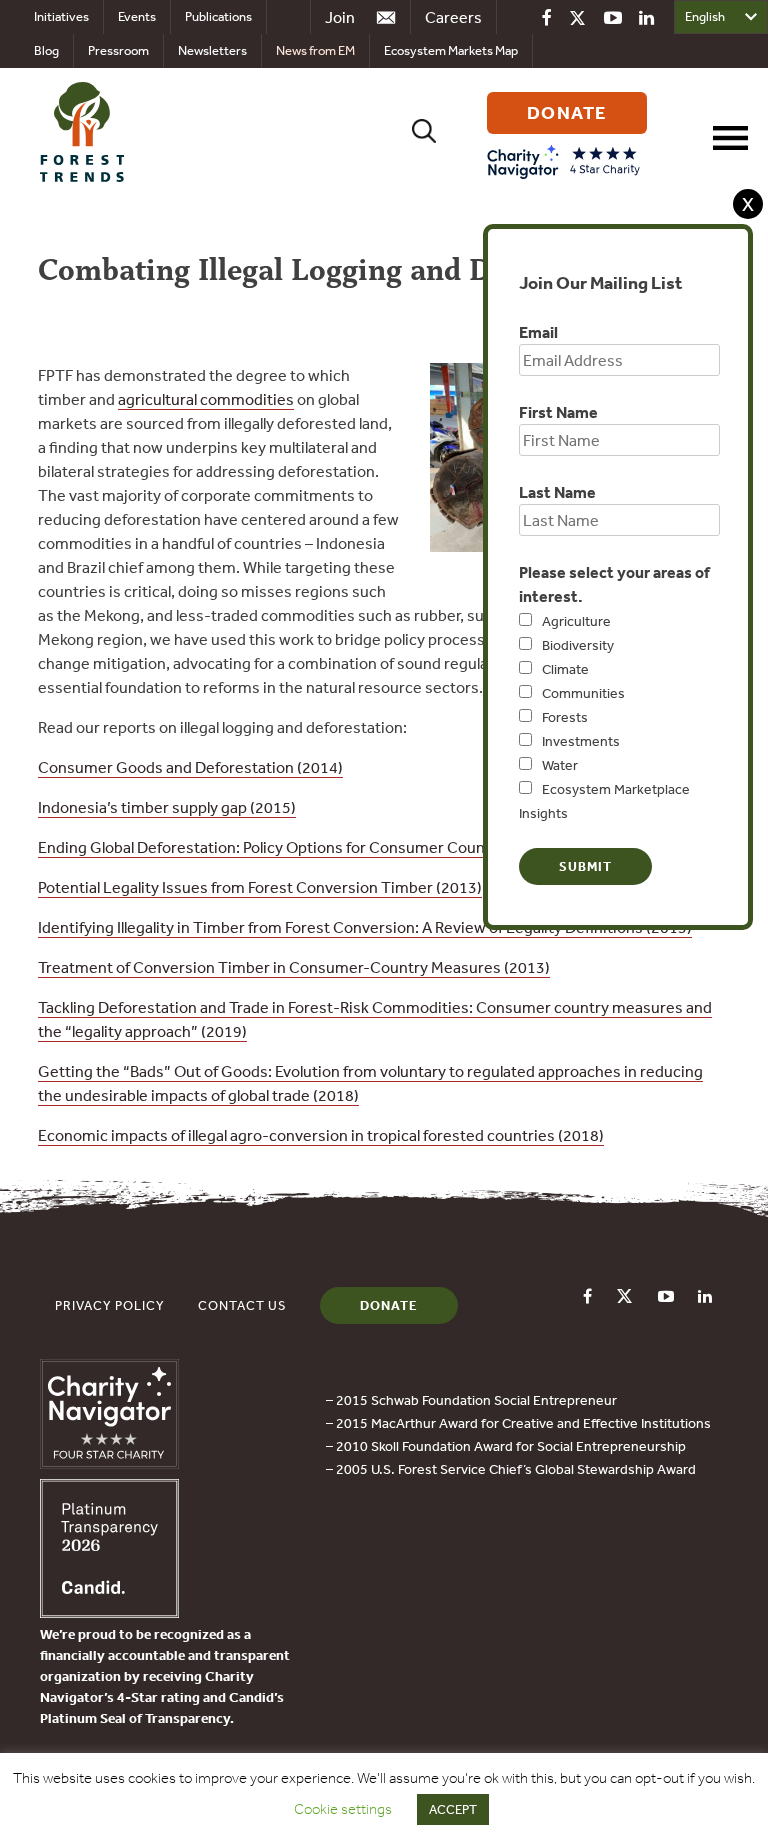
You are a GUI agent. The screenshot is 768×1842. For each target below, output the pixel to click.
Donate (389, 1305)
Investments (581, 741)
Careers (453, 17)
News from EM (315, 50)
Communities (583, 693)
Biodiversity (578, 645)
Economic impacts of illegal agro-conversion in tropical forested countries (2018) (321, 1135)
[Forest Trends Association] (109, 1612)
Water (560, 765)
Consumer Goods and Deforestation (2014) (190, 767)
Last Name (557, 492)
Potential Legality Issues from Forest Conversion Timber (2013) (260, 887)
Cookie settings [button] (343, 1809)
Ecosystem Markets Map (451, 50)
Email (538, 332)
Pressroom (118, 50)
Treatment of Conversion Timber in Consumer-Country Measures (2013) (294, 967)
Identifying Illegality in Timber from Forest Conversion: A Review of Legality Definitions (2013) (365, 927)
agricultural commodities (206, 399)
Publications (218, 16)
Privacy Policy (110, 1305)
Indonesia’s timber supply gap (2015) (167, 807)
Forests (565, 717)
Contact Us (242, 1305)
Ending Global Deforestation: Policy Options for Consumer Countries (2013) (302, 847)
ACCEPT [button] (453, 1809)
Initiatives (61, 16)
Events (137, 16)
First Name (558, 412)
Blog (46, 50)
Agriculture (576, 621)
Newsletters (212, 50)
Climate (565, 669)
